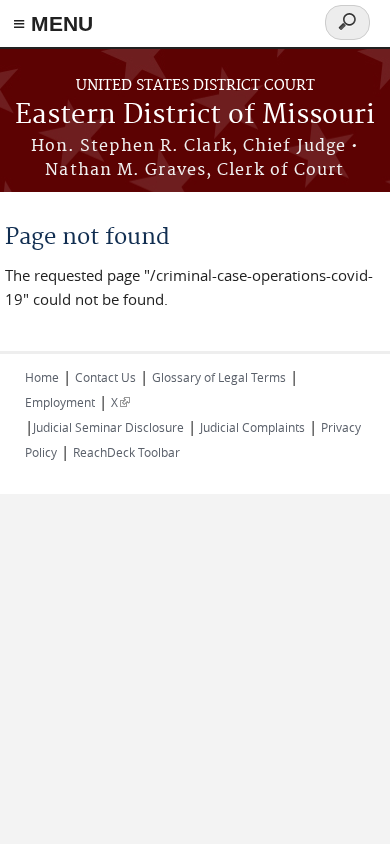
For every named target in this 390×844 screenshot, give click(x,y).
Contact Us (105, 377)
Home (42, 377)
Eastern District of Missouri (195, 115)
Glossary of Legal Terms (219, 377)
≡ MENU (53, 23)
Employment (60, 402)
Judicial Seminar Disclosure (108, 427)
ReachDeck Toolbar (126, 452)
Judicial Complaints (252, 427)
